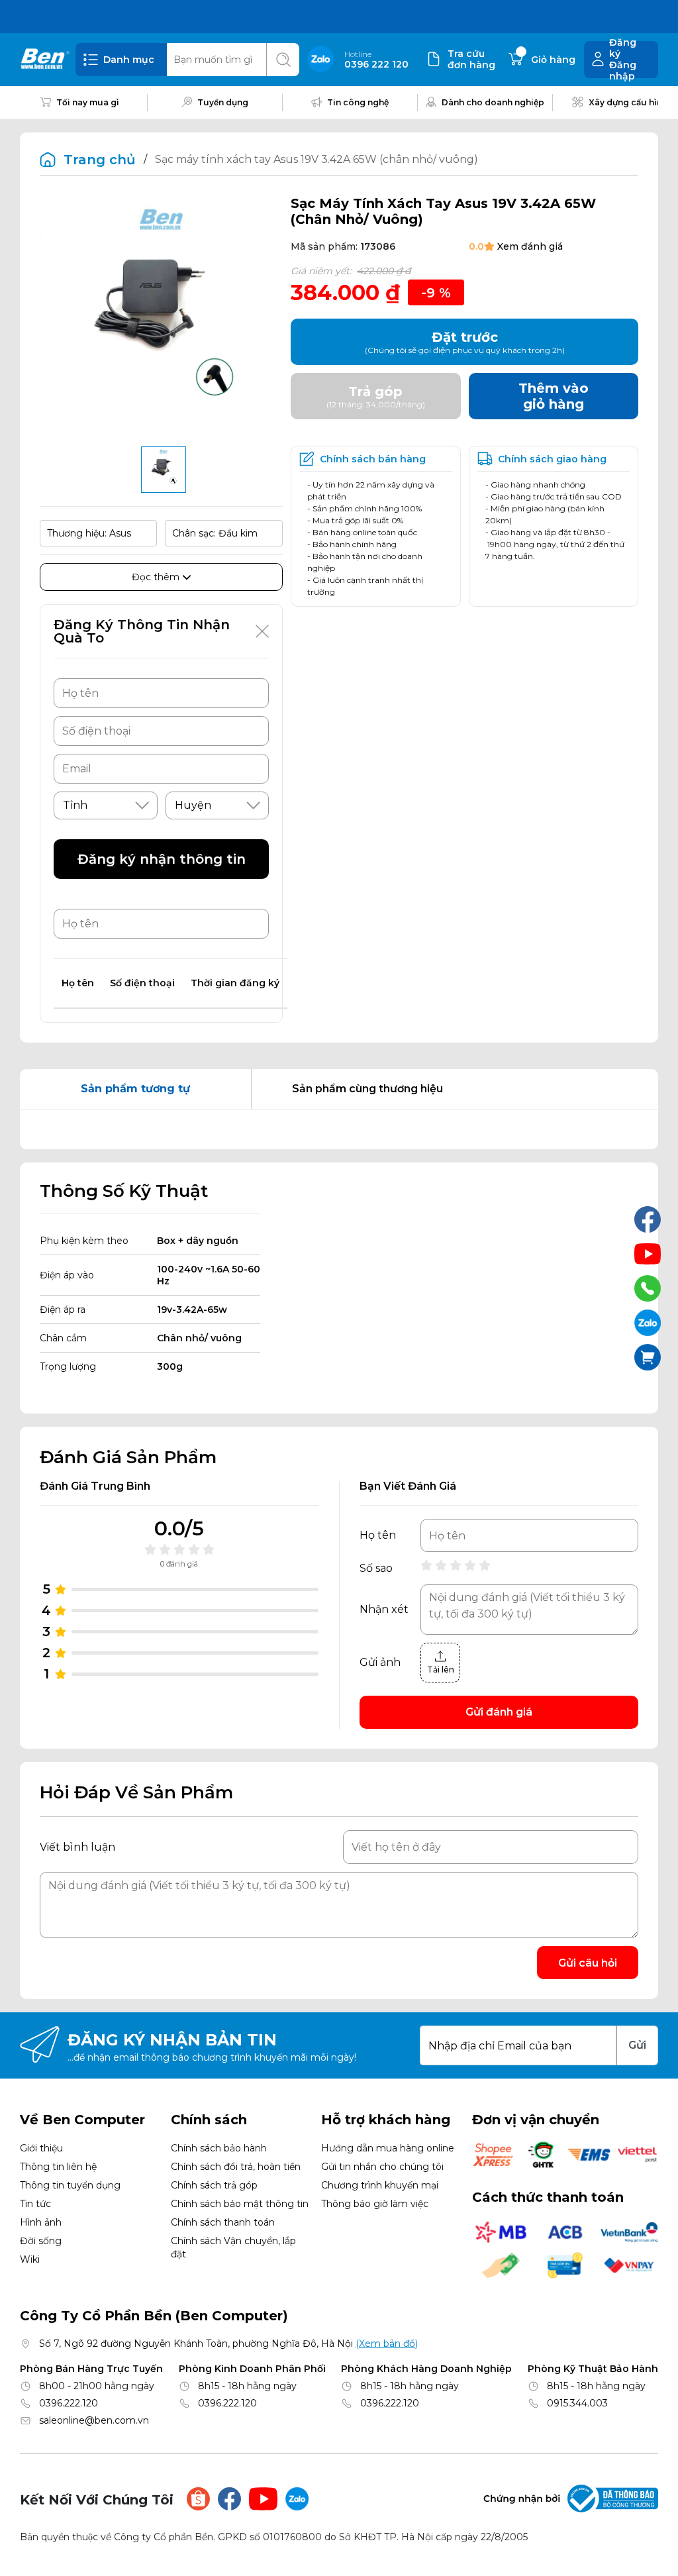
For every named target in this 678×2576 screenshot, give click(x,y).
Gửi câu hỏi (588, 1963)
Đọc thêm (157, 577)
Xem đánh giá (530, 246)
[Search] (283, 60)
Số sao (376, 1569)
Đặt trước (465, 342)
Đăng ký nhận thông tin (162, 859)
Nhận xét (384, 1610)
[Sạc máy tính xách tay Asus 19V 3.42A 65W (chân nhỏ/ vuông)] (164, 470)
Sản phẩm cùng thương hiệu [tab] (367, 1089)
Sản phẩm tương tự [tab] (135, 1089)
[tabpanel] (339, 1129)
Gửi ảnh (380, 1663)
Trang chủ (100, 160)
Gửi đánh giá (499, 1712)
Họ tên (378, 1535)
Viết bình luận (77, 1847)
